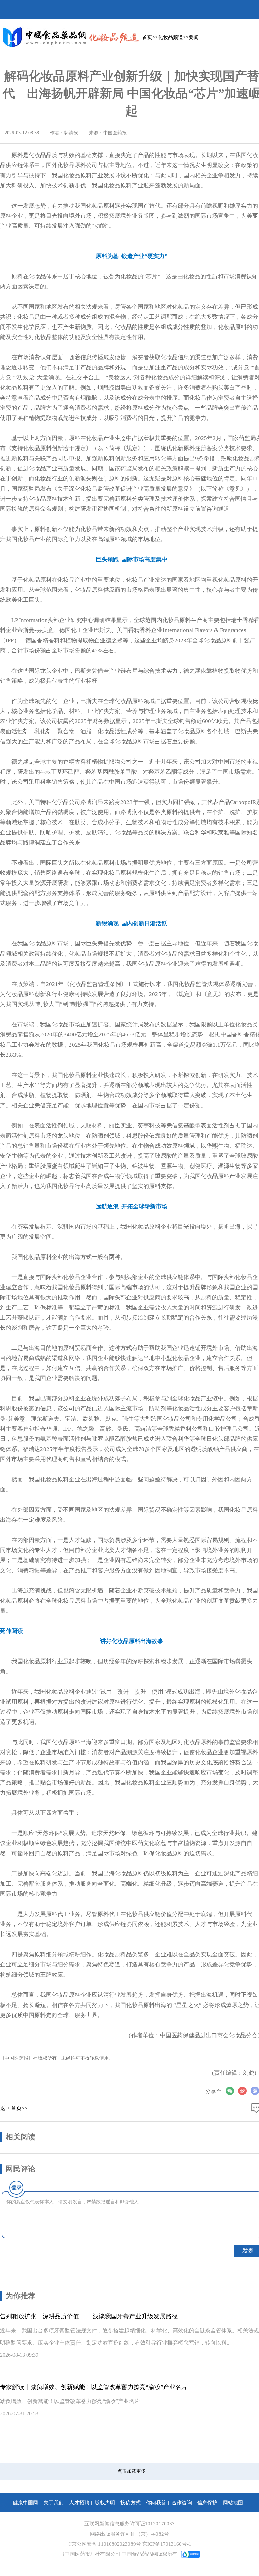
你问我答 (156, 2503)
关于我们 (54, 2503)
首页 (147, 37)
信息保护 (207, 2503)
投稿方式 (131, 2503)
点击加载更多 (132, 2471)
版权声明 (105, 2503)
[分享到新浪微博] (244, 2091)
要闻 (194, 37)
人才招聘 (79, 2503)
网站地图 (233, 2503)
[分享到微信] (232, 2091)
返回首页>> (14, 2108)
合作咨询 (182, 2503)
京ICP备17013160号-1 (167, 2544)
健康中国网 (25, 2503)
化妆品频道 (170, 37)
